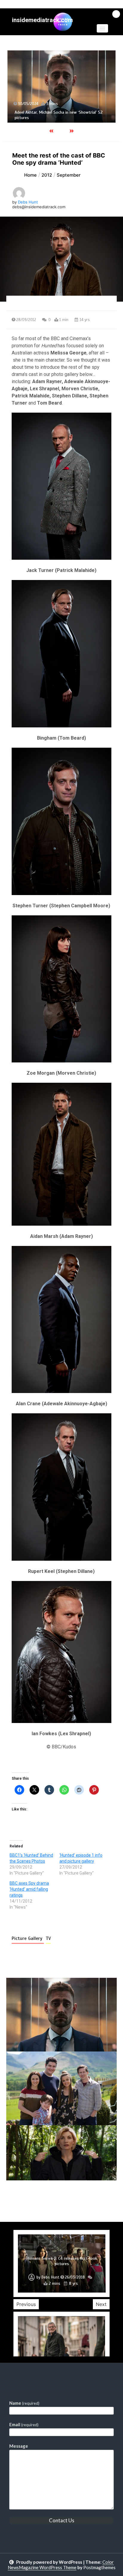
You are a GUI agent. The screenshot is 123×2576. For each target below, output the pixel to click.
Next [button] (101, 2304)
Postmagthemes (99, 2567)
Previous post (35, 2197)
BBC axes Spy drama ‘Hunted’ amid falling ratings (29, 1889)
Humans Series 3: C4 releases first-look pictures (62, 2261)
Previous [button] (26, 2304)
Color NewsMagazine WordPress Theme (61, 2565)
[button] (102, 28)
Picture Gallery (28, 1938)
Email (24, 2424)
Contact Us (62, 2520)
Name (24, 2403)
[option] (61, 80)
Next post (92, 2197)
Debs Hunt (28, 202)
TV (48, 1938)
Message (19, 2446)
